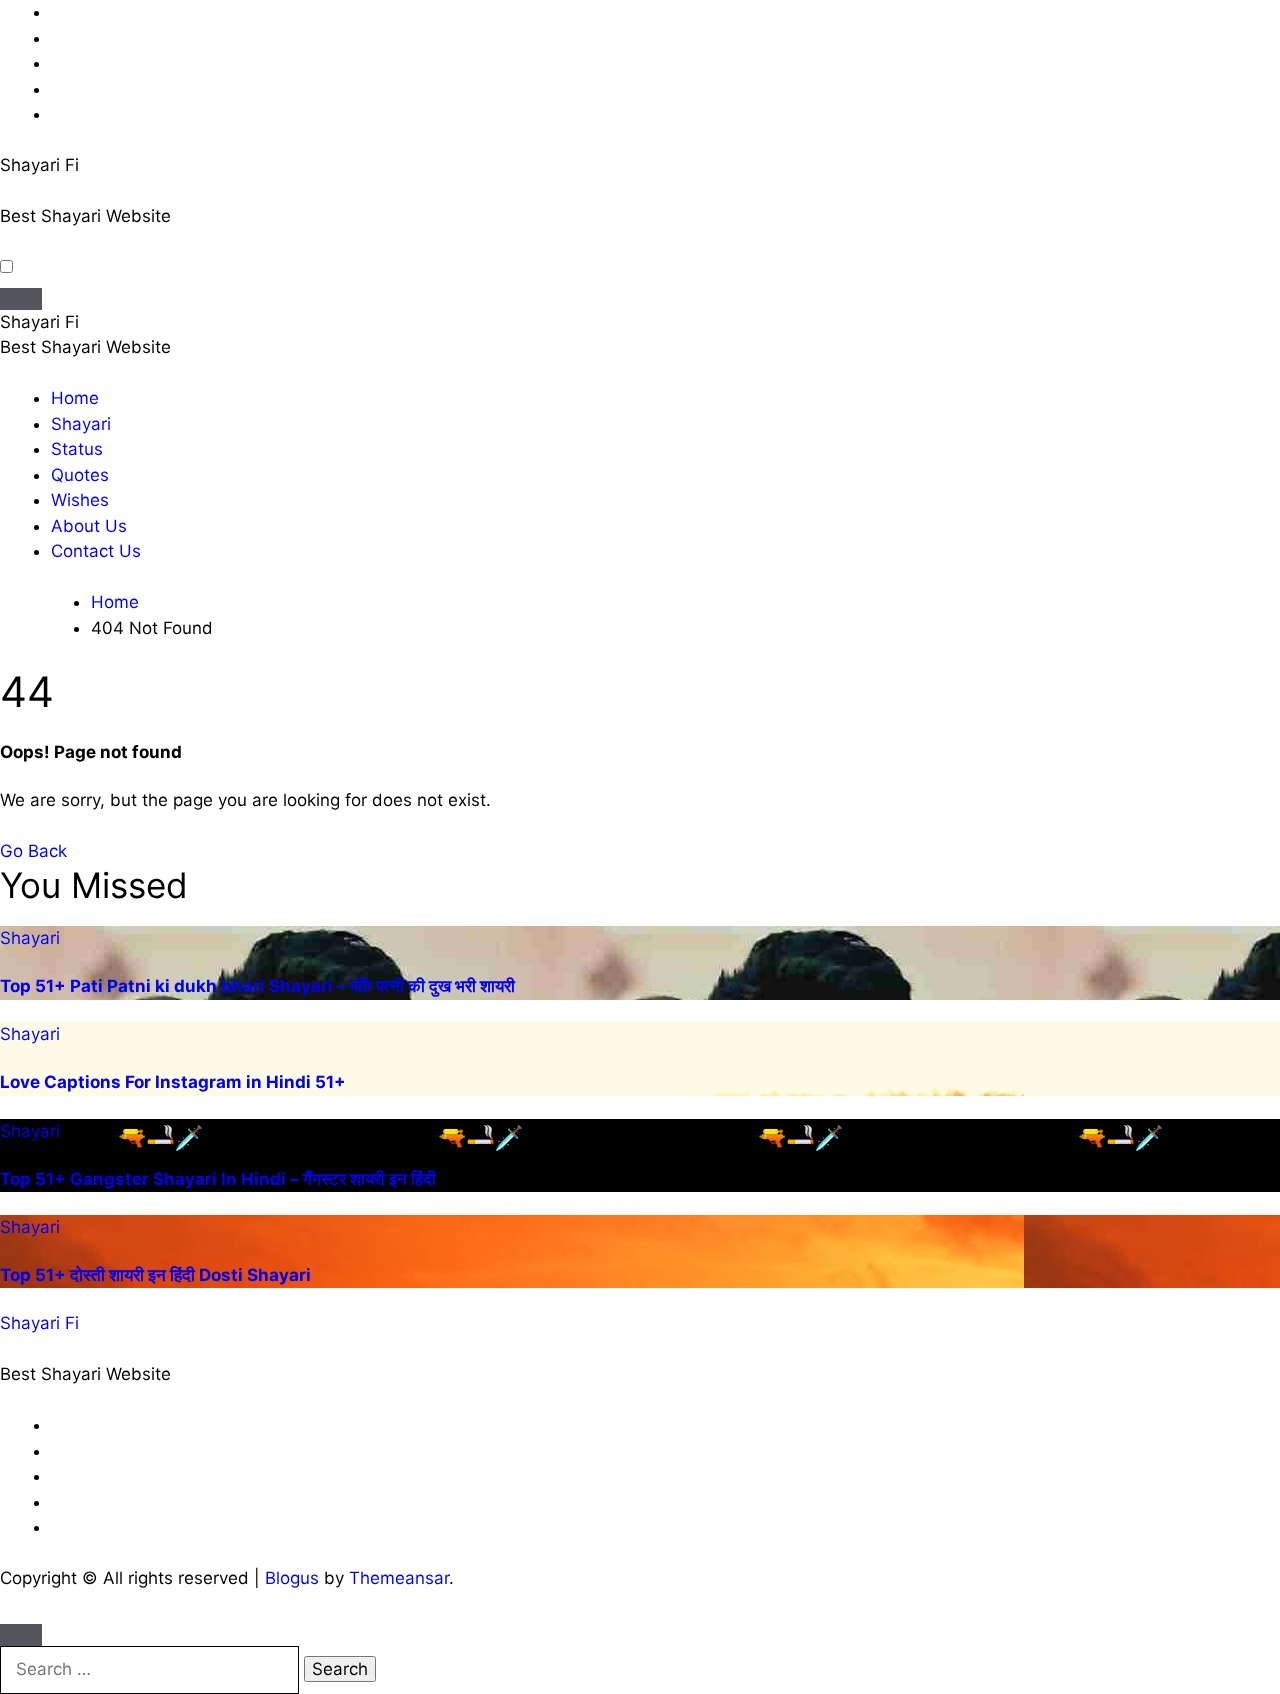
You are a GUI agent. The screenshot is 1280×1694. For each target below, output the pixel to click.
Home (75, 398)
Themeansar (399, 1578)
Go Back (33, 851)
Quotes (80, 475)
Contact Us (96, 551)
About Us (89, 526)
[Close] (21, 1635)
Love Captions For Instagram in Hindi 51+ (173, 1082)
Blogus (292, 1578)
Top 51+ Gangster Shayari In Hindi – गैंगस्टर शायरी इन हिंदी (218, 1179)
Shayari (81, 424)
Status (77, 449)
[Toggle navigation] (21, 299)
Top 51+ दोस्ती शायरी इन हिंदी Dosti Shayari (155, 1275)
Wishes (80, 500)
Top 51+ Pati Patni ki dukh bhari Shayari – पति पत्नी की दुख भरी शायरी (257, 986)
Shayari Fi (39, 165)
